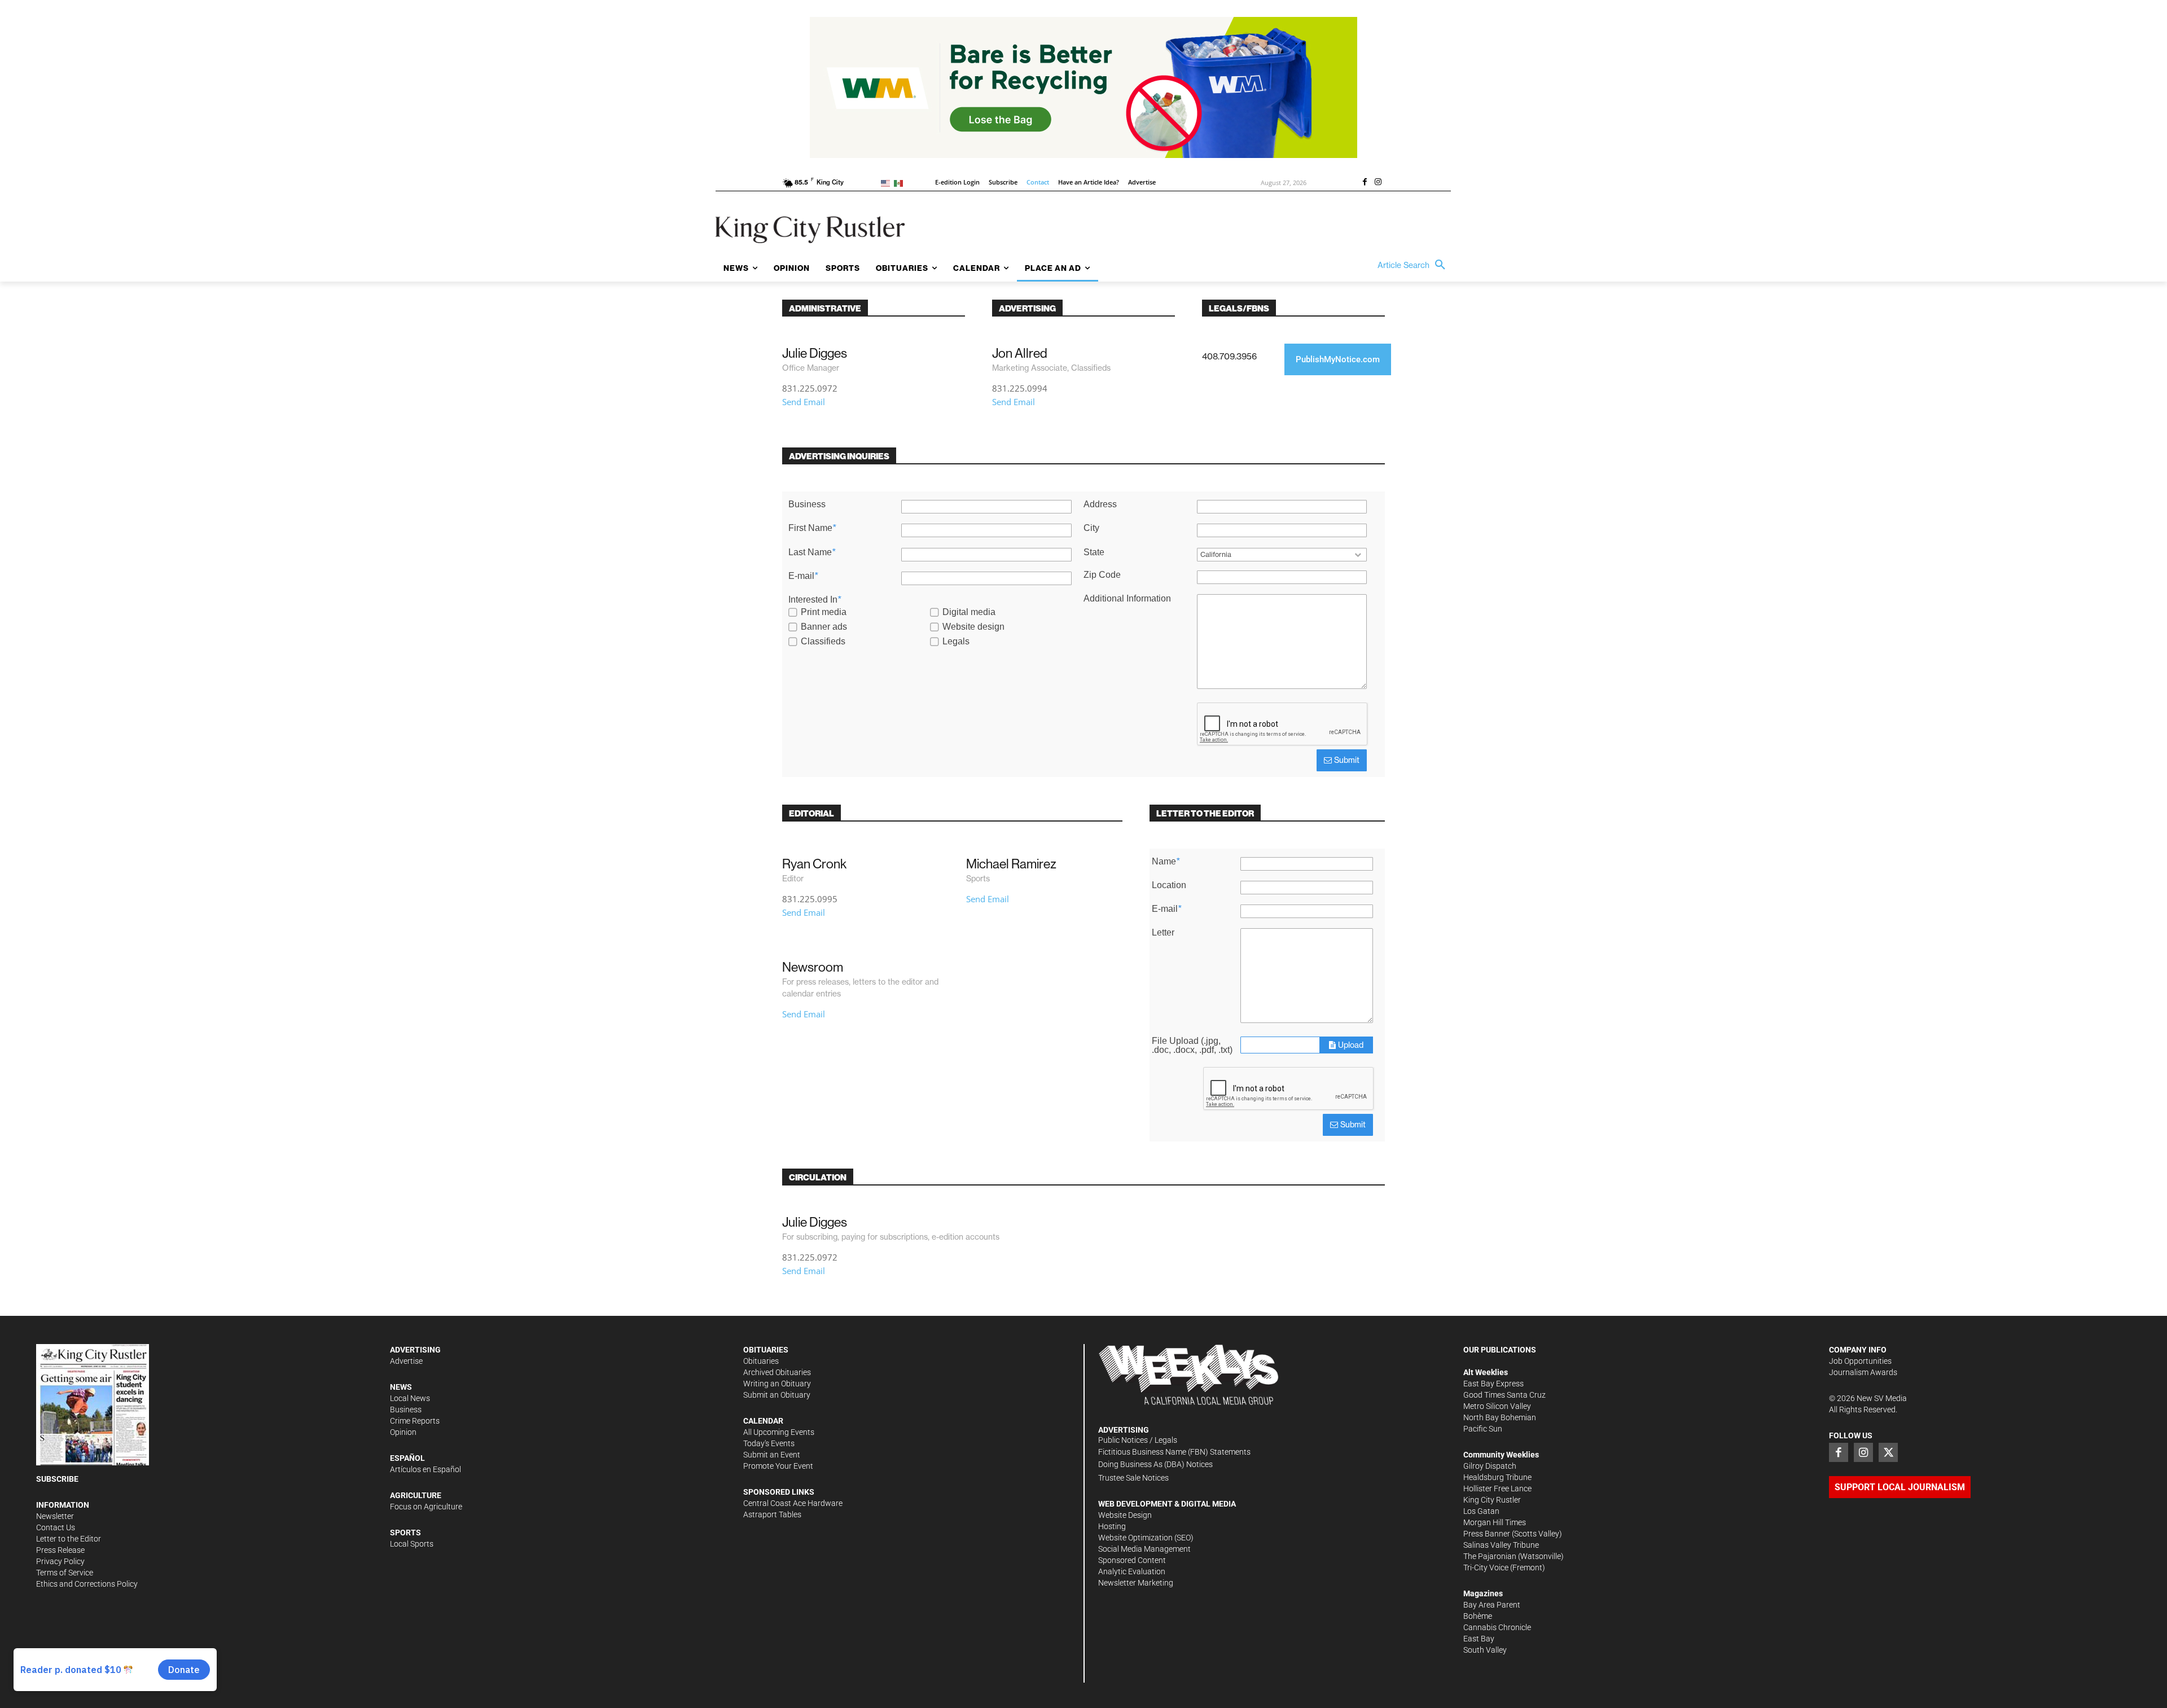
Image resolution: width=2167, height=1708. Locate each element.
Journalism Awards (1863, 1372)
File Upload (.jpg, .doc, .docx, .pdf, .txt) (1192, 1046)
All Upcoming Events (779, 1432)
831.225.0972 (810, 388)
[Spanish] (900, 183)
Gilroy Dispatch (1490, 1466)
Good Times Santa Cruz (1504, 1395)
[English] (887, 183)
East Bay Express (1493, 1384)
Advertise (406, 1361)
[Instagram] (1378, 183)
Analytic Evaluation (1132, 1571)
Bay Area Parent (1492, 1605)
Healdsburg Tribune (1497, 1477)
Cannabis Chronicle (1497, 1627)
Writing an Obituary (777, 1384)
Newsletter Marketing (1136, 1583)
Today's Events (769, 1443)
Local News (410, 1398)
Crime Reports (415, 1421)
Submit (1346, 760)
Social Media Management (1144, 1549)
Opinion (403, 1432)
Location (1169, 885)
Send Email (804, 402)
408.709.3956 (1229, 356)
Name (1166, 862)
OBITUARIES (766, 1350)
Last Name (812, 552)
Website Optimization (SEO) (1146, 1538)
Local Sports (412, 1544)
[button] (1414, 265)
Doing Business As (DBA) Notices (1155, 1464)
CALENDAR (763, 1421)
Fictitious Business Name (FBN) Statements (1174, 1452)
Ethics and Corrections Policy (87, 1584)
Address (1100, 504)
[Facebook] (1365, 183)
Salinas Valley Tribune (1501, 1545)
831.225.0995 (810, 899)
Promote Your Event (778, 1466)
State (1094, 552)
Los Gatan (1481, 1511)
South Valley (1485, 1650)
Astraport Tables (772, 1514)
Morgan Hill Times (1495, 1522)
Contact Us (56, 1527)
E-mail (803, 576)
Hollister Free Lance (1497, 1489)
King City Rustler (1492, 1500)
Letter (1163, 933)
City (1091, 528)
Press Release (60, 1550)
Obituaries (761, 1361)
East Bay (1479, 1639)
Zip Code (1102, 575)
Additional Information (1127, 599)
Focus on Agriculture (426, 1507)
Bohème (1478, 1616)
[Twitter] (1888, 1452)
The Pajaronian (1490, 1556)
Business (807, 504)
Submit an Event (772, 1455)
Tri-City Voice (1486, 1568)
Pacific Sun (1483, 1429)
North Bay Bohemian (1500, 1417)
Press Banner (1487, 1534)
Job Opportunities (1860, 1361)
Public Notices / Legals (1138, 1440)
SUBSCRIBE (57, 1479)
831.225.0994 (1020, 388)
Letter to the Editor (69, 1539)
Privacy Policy (60, 1561)
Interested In (815, 600)
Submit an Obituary (777, 1395)
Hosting (1112, 1526)
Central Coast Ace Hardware (793, 1503)
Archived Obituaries (777, 1372)
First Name (812, 528)
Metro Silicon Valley (1497, 1406)
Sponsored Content (1132, 1560)
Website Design (1125, 1515)
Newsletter (55, 1516)
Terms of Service (65, 1573)
